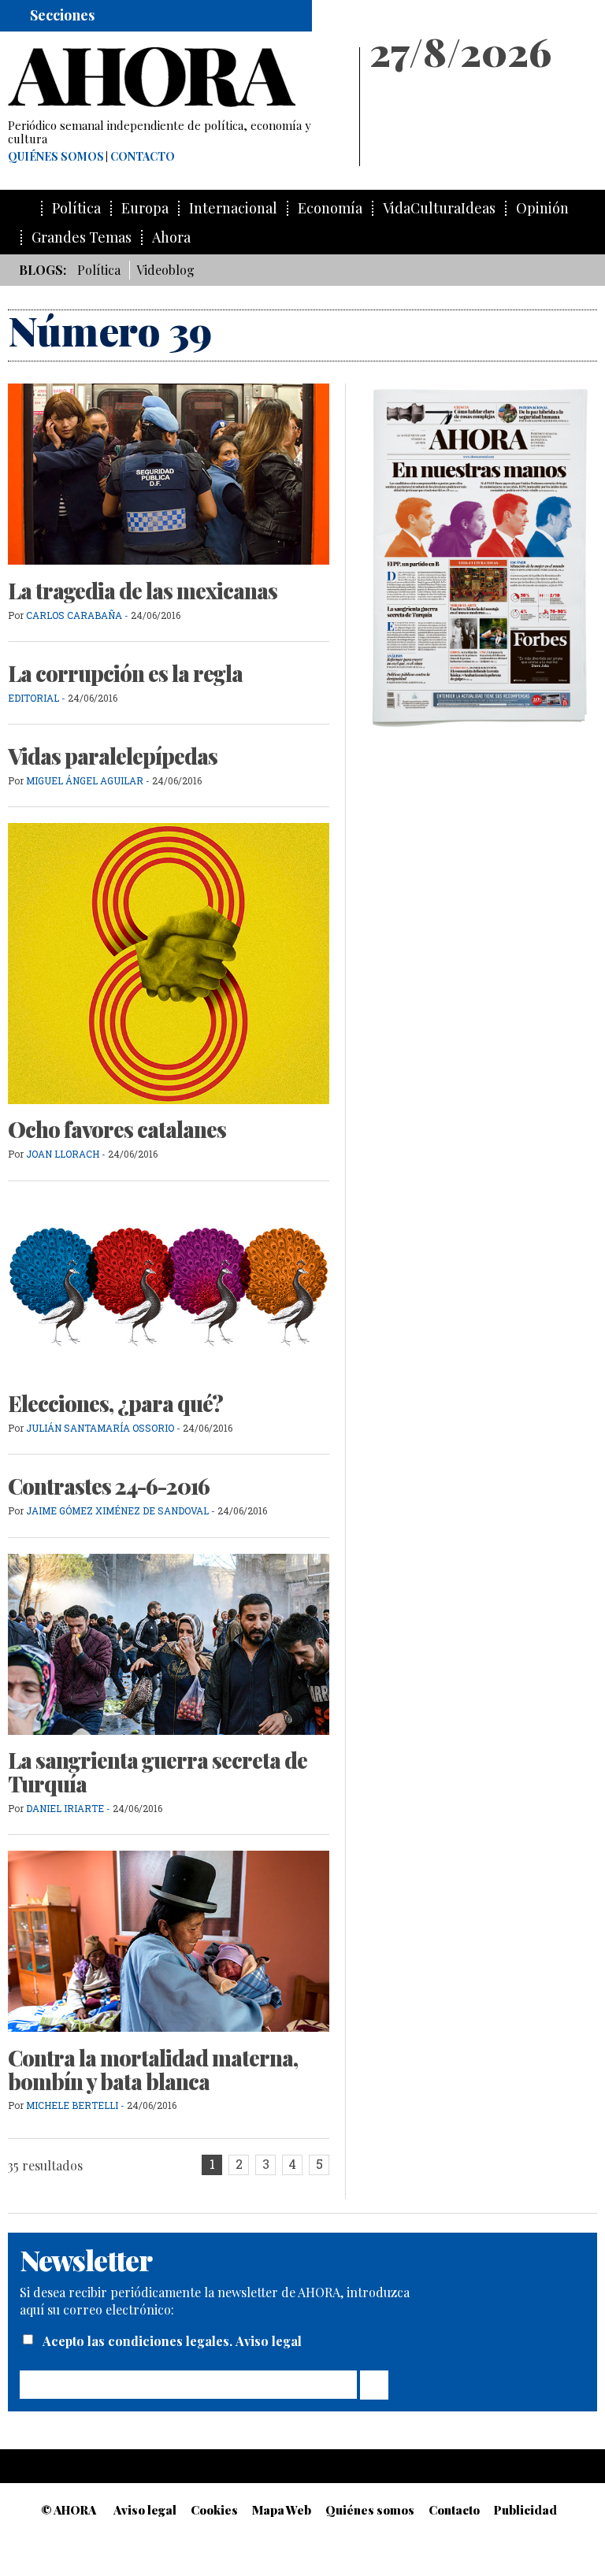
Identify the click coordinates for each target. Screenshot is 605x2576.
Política (76, 208)
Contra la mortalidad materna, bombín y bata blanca (153, 2070)
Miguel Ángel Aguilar (85, 780)
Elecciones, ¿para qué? (115, 1403)
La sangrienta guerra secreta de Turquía (158, 1772)
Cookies (214, 2510)
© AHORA (69, 2510)
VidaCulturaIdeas (439, 208)
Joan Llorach (63, 1154)
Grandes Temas (82, 237)
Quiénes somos (56, 157)
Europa (145, 208)
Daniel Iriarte (65, 1808)
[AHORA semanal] (176, 77)
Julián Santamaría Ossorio (100, 1428)
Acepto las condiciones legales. (139, 2341)
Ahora (171, 237)
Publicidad (525, 2510)
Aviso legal (269, 2341)
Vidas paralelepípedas (113, 756)
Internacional (233, 208)
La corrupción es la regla (125, 673)
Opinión (542, 208)
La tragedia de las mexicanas (143, 591)
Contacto (143, 157)
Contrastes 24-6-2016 (109, 1486)
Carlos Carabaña (74, 615)
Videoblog (165, 270)
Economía (330, 208)
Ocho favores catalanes (117, 1129)
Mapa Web (282, 2510)
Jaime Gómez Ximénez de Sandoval (119, 1510)
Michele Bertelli (72, 2105)
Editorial (33, 698)
